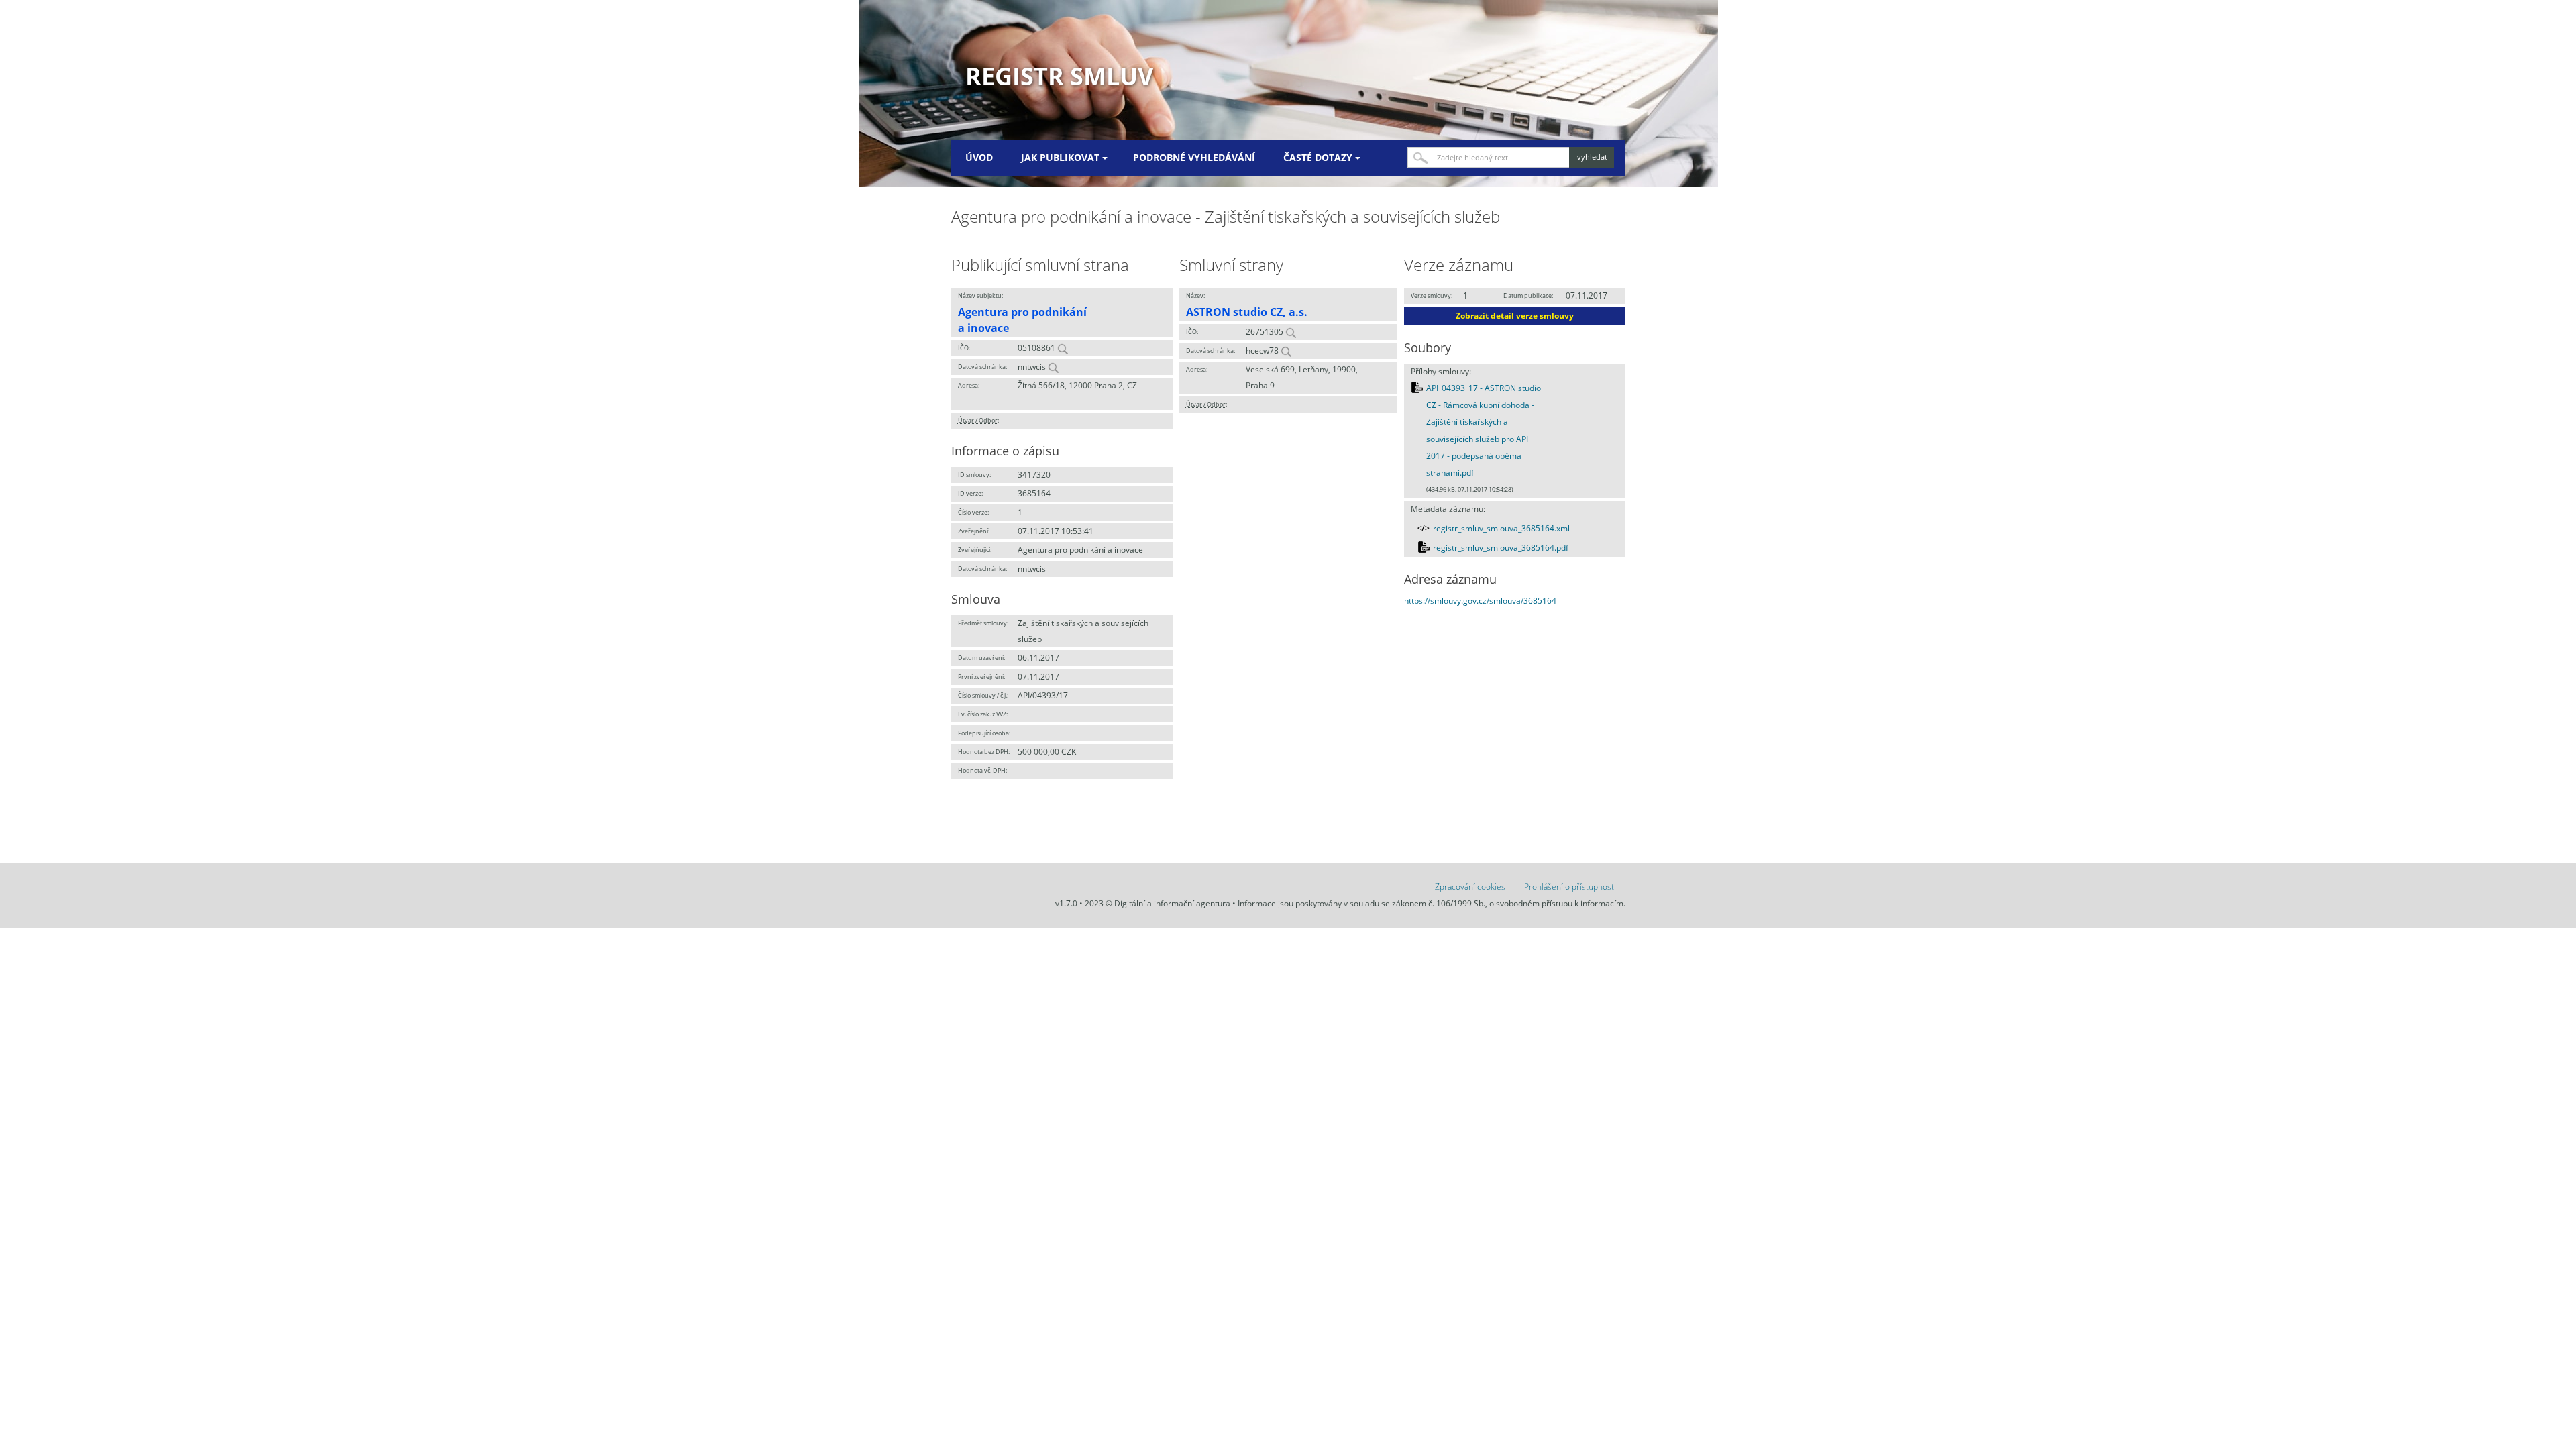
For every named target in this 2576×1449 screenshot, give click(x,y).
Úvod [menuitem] (979, 157)
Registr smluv (1059, 76)
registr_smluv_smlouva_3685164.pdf (1501, 548)
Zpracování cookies (1470, 887)
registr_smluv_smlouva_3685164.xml (1501, 528)
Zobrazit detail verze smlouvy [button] (1515, 316)
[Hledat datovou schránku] (1053, 367)
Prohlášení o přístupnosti (1570, 887)
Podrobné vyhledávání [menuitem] (1194, 157)
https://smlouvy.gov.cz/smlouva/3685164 (1480, 601)
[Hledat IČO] (1063, 348)
